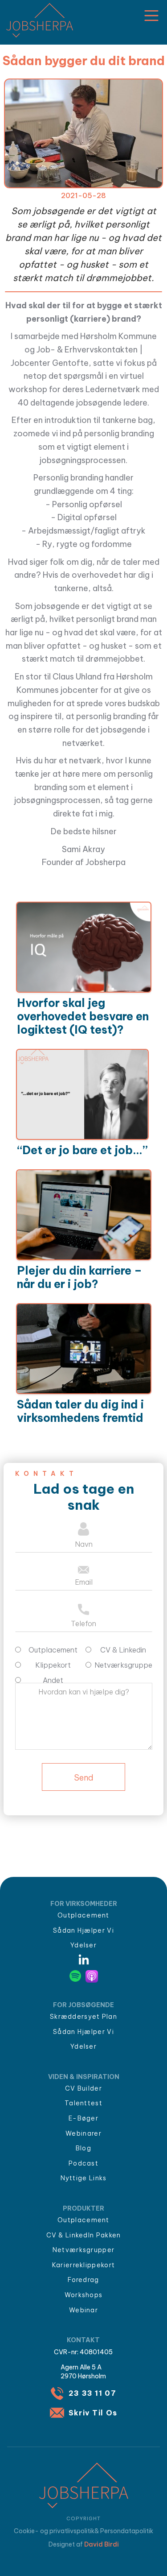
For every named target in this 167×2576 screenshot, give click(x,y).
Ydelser (83, 1945)
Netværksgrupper (84, 2250)
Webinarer (83, 2133)
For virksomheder (84, 1904)
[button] (151, 16)
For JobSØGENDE (83, 2005)
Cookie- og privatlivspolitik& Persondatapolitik (83, 2531)
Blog (83, 2148)
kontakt (83, 2340)
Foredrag (83, 2280)
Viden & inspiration (84, 2077)
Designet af (84, 2544)
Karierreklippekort (83, 2265)
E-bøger (83, 2118)
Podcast (83, 2163)
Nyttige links (84, 2178)
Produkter (83, 2208)
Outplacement (83, 1915)
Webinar (83, 2310)
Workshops (84, 2295)
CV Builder (83, 2088)
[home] (37, 20)
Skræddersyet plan (83, 2017)
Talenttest (83, 2103)
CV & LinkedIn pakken (84, 2235)
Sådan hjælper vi (83, 1930)
